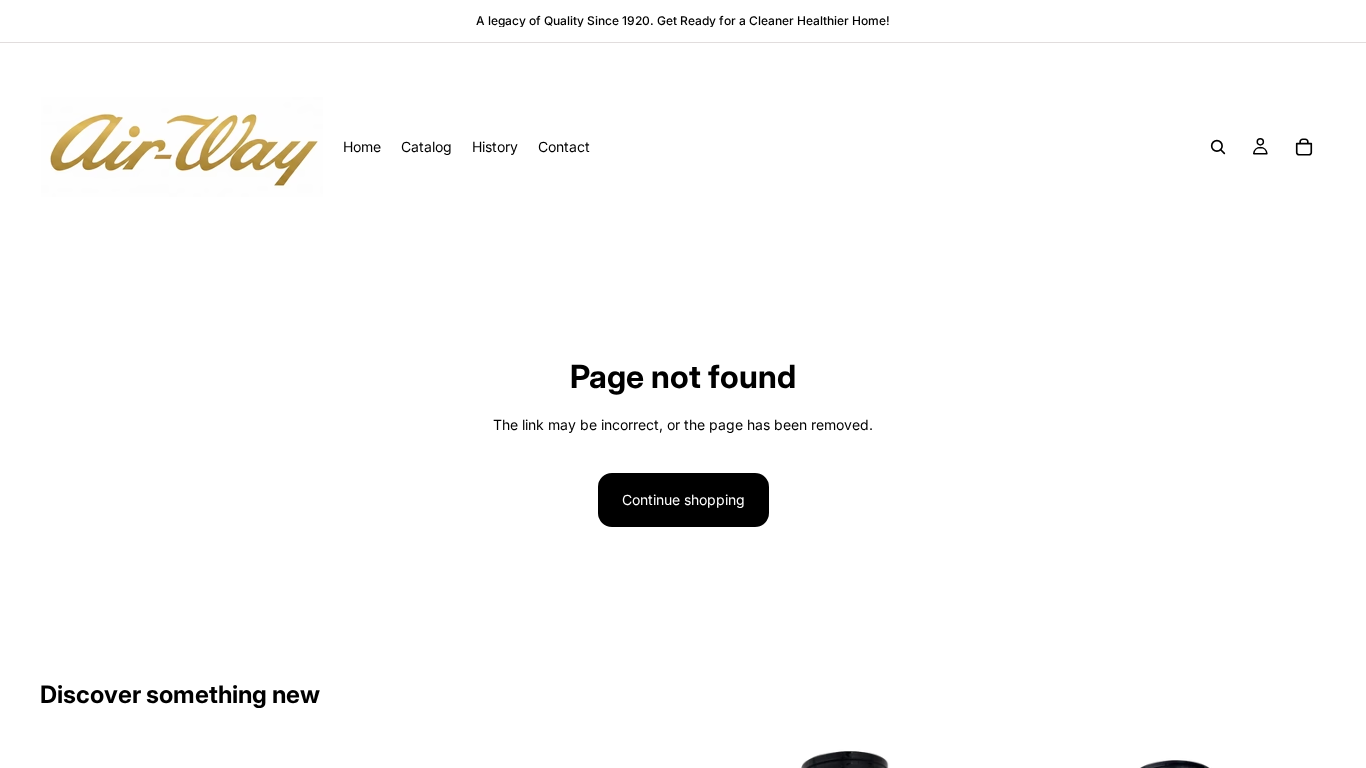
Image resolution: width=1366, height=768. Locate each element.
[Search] (1218, 147)
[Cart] (1304, 147)
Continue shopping (683, 499)
